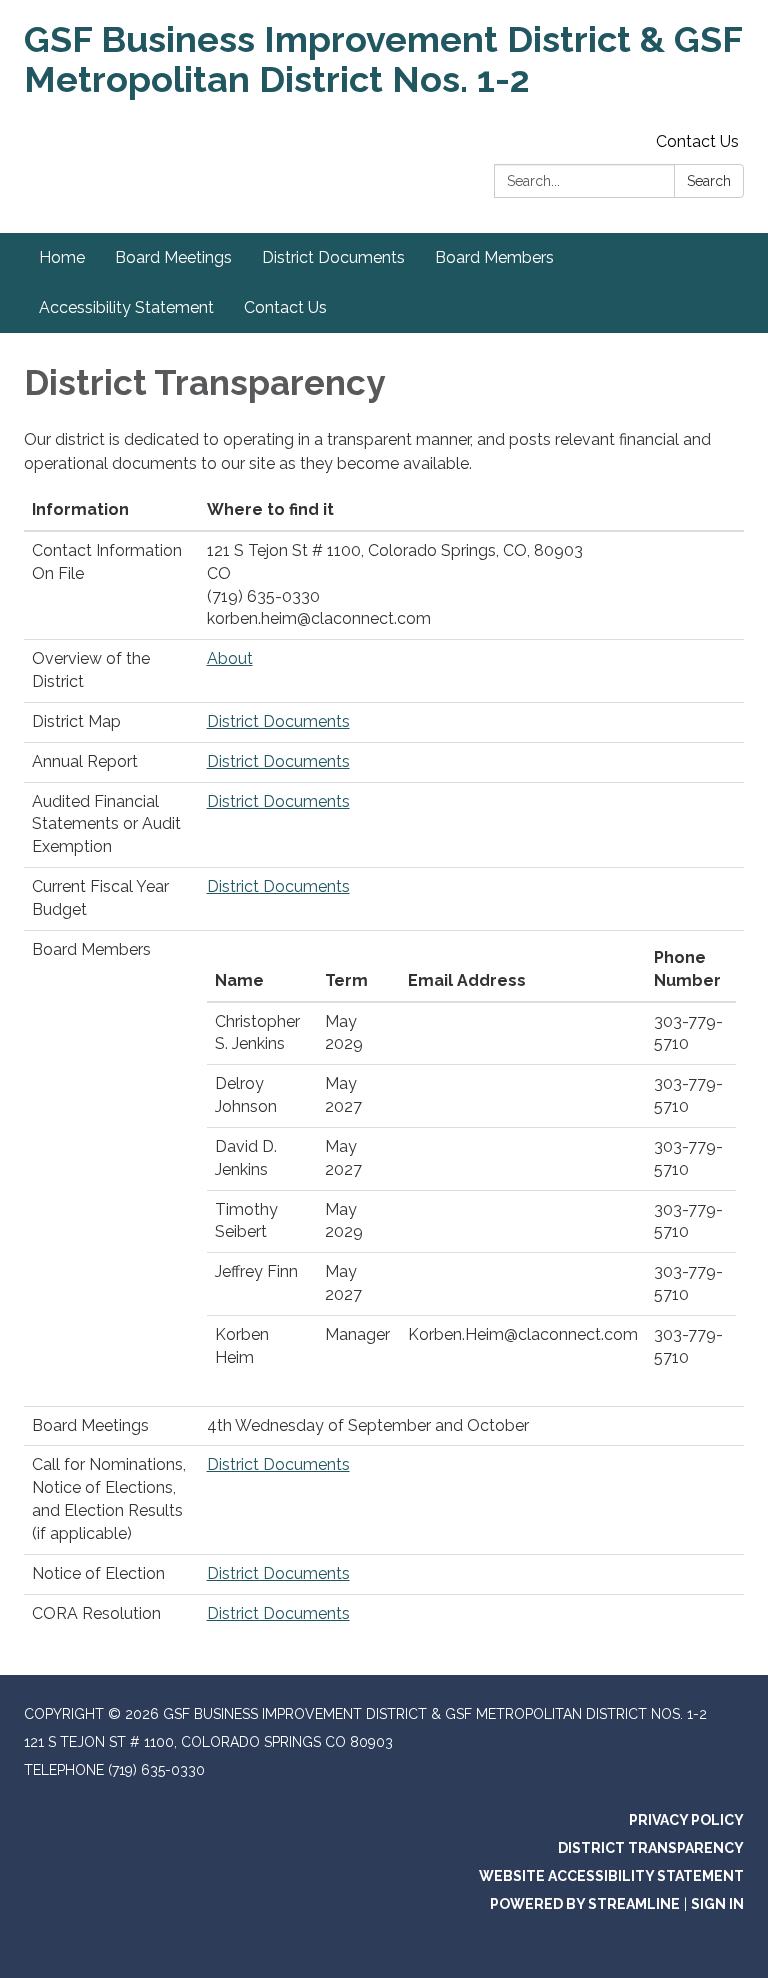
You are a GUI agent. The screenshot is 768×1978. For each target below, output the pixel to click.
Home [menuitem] (62, 257)
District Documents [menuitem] (333, 257)
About (230, 658)
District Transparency (651, 1848)
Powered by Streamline (585, 1904)
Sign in (717, 1904)
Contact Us (697, 141)
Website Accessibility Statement (611, 1876)
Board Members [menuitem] (494, 257)
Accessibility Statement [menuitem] (126, 307)
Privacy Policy (686, 1820)
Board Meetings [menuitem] (173, 257)
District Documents (278, 721)
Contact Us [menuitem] (285, 307)
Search (709, 181)
